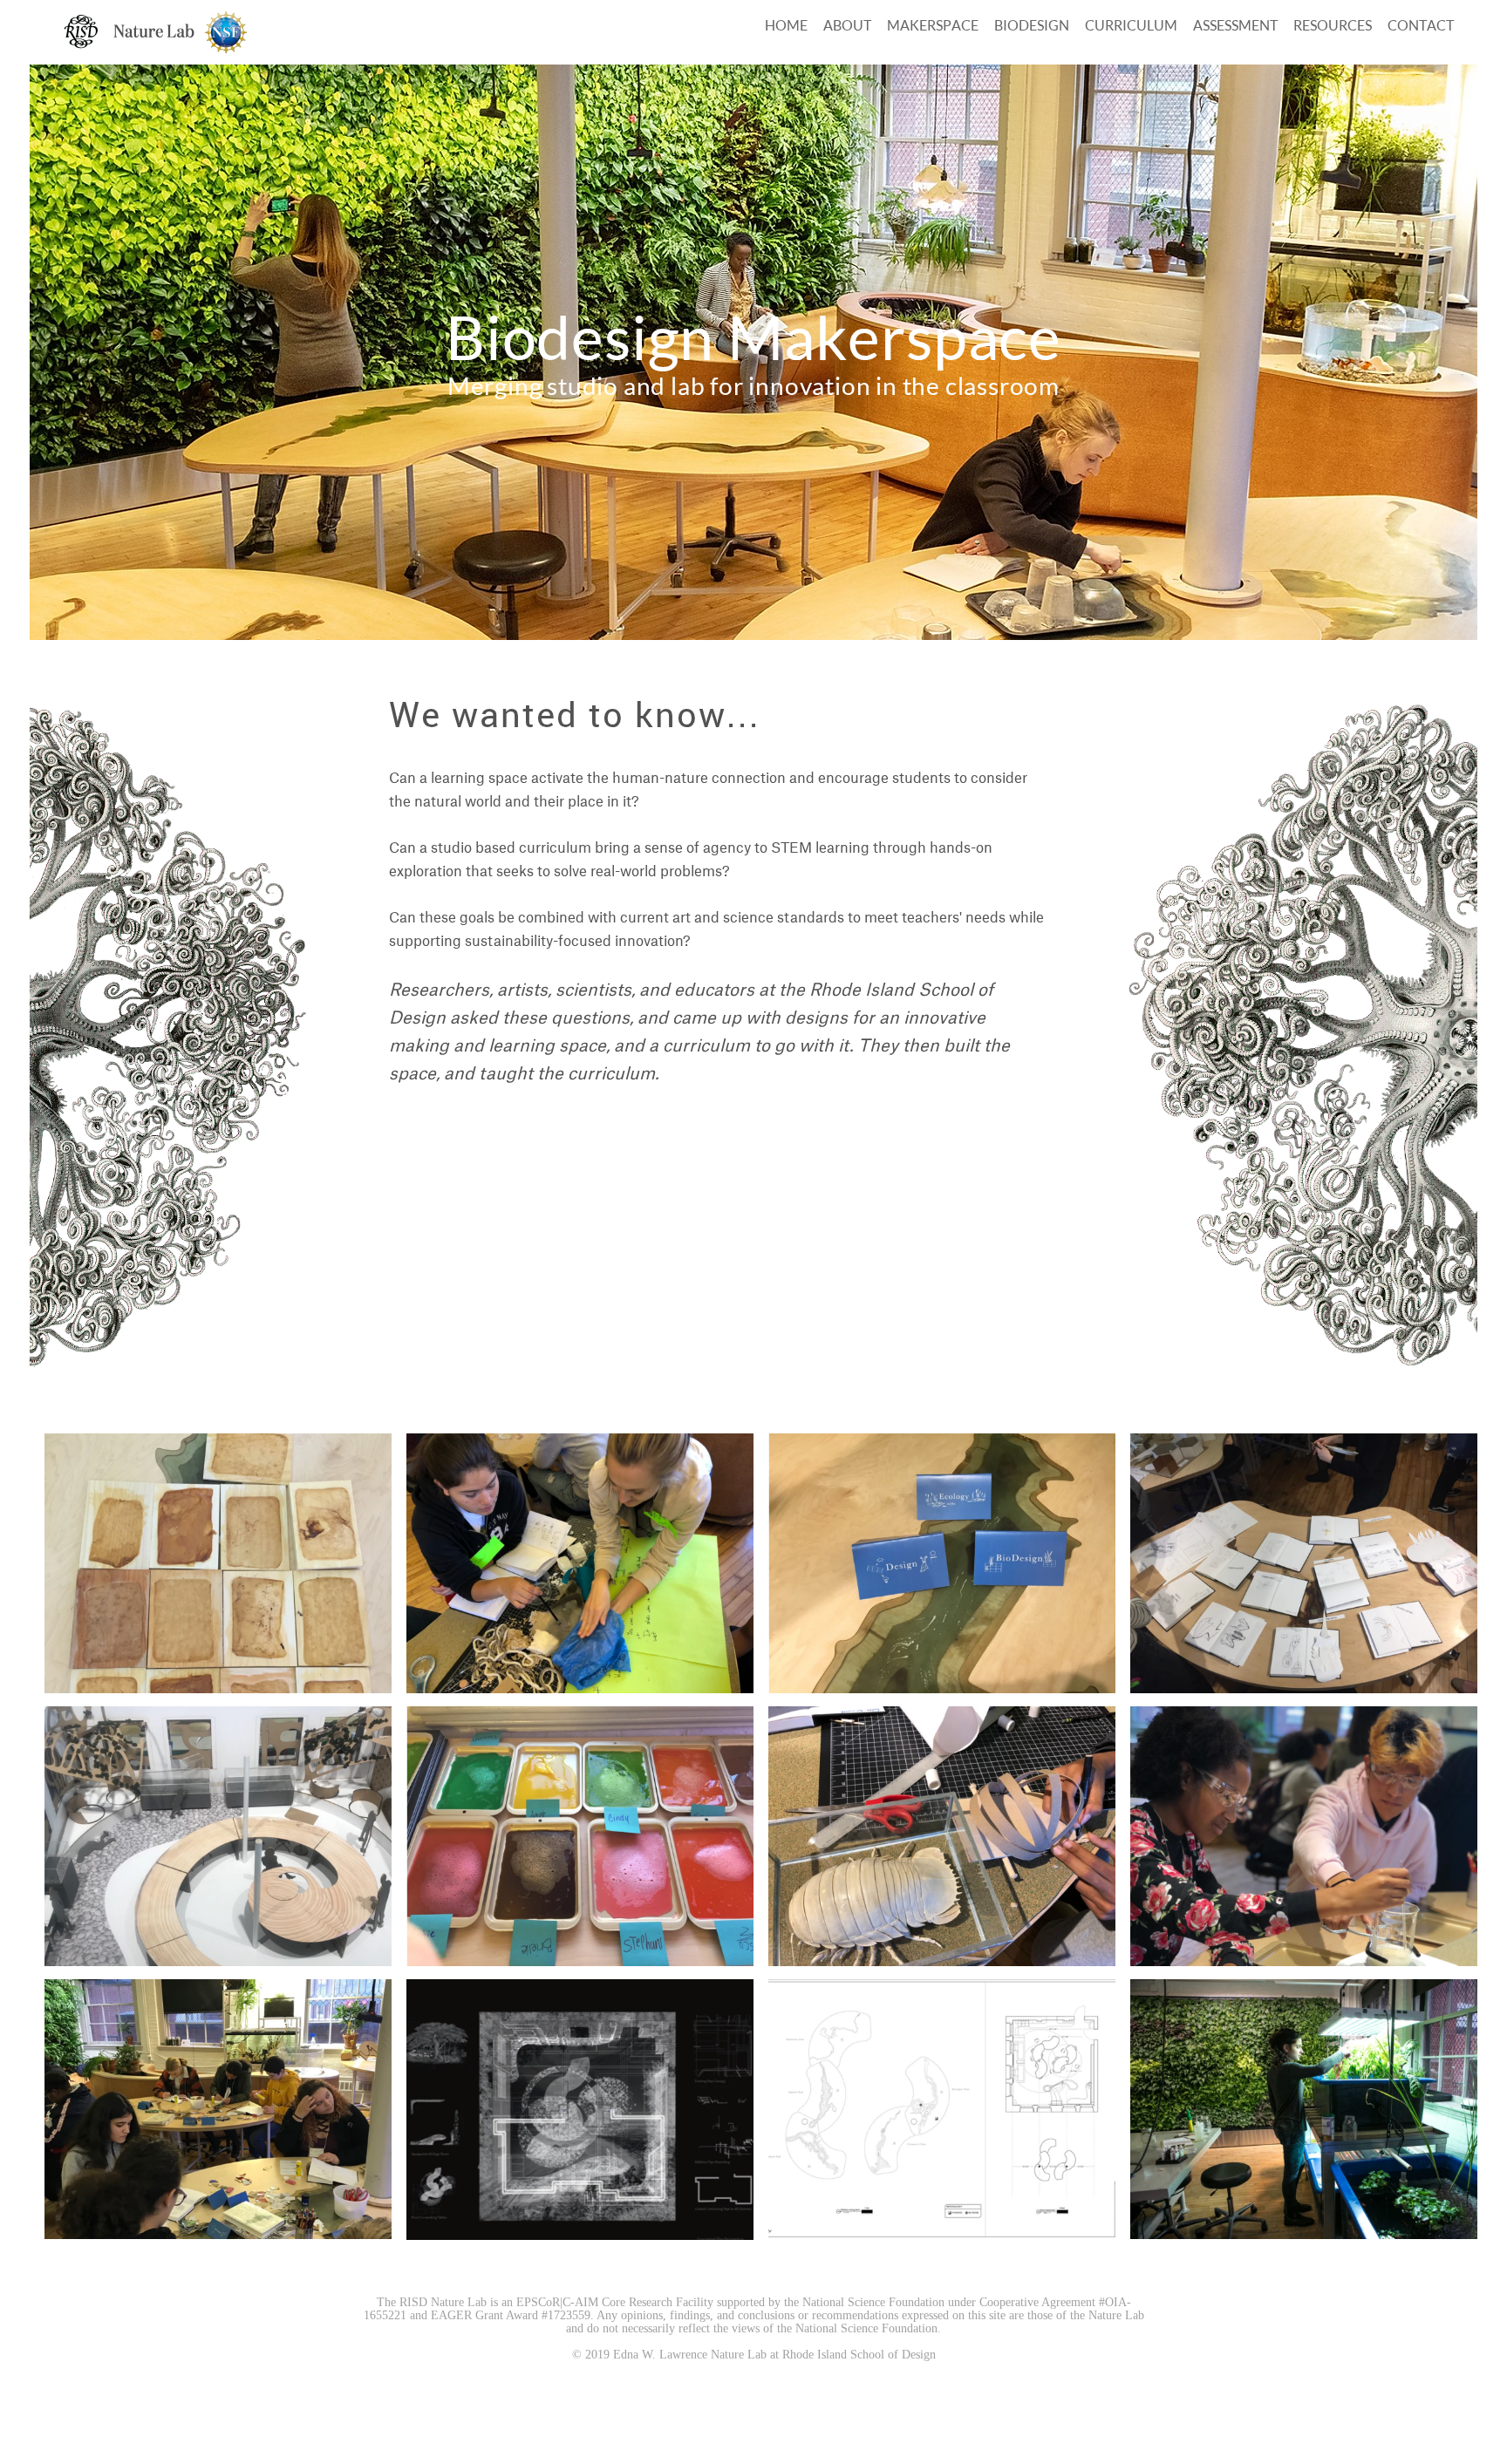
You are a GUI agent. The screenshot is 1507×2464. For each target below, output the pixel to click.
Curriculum (1131, 25)
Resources (1333, 25)
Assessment (1235, 25)
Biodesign (1032, 25)
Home (786, 25)
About (847, 25)
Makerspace (933, 25)
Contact (1421, 25)
